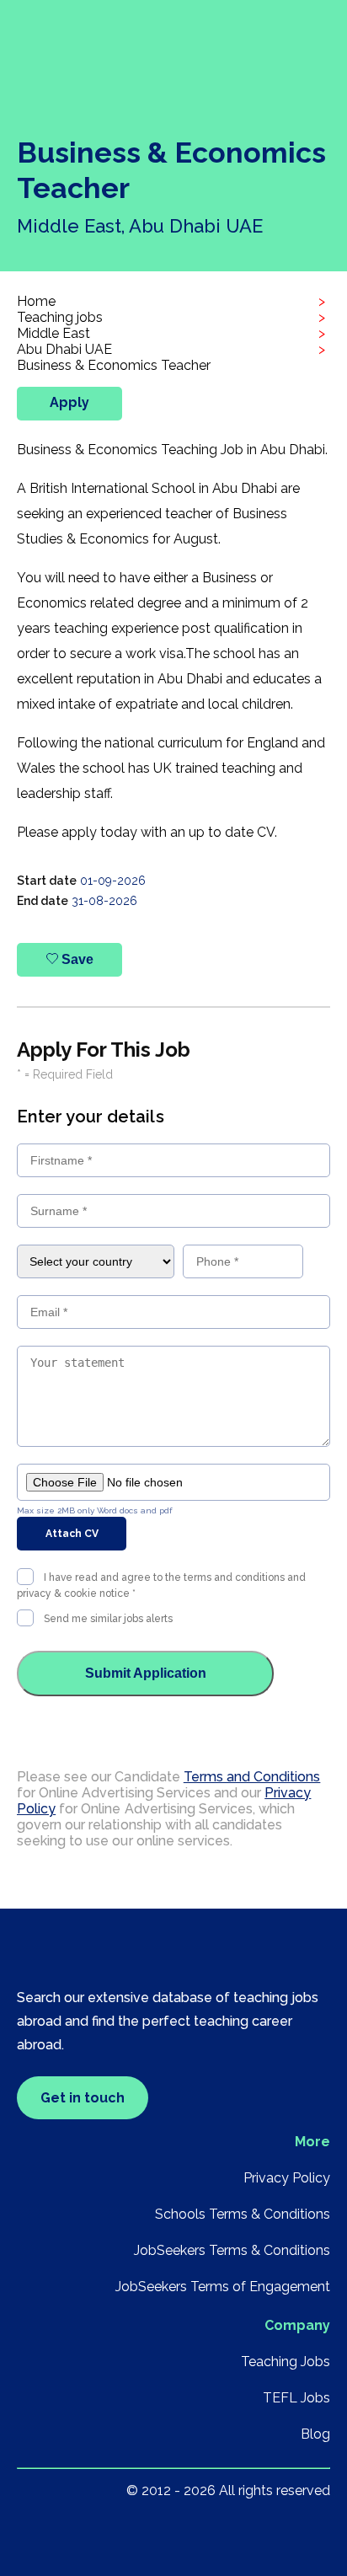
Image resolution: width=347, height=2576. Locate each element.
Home (36, 301)
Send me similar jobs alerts (108, 1619)
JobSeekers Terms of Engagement (223, 2287)
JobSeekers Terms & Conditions (232, 2250)
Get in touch (83, 2098)
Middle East (53, 333)
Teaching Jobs (286, 2362)
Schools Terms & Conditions (243, 2214)
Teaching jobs (60, 317)
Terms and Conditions (252, 1777)
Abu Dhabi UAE (64, 349)
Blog (315, 2434)
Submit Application (146, 1673)
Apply (69, 402)
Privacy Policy (287, 2178)
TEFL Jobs (296, 2398)
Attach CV (72, 1534)
